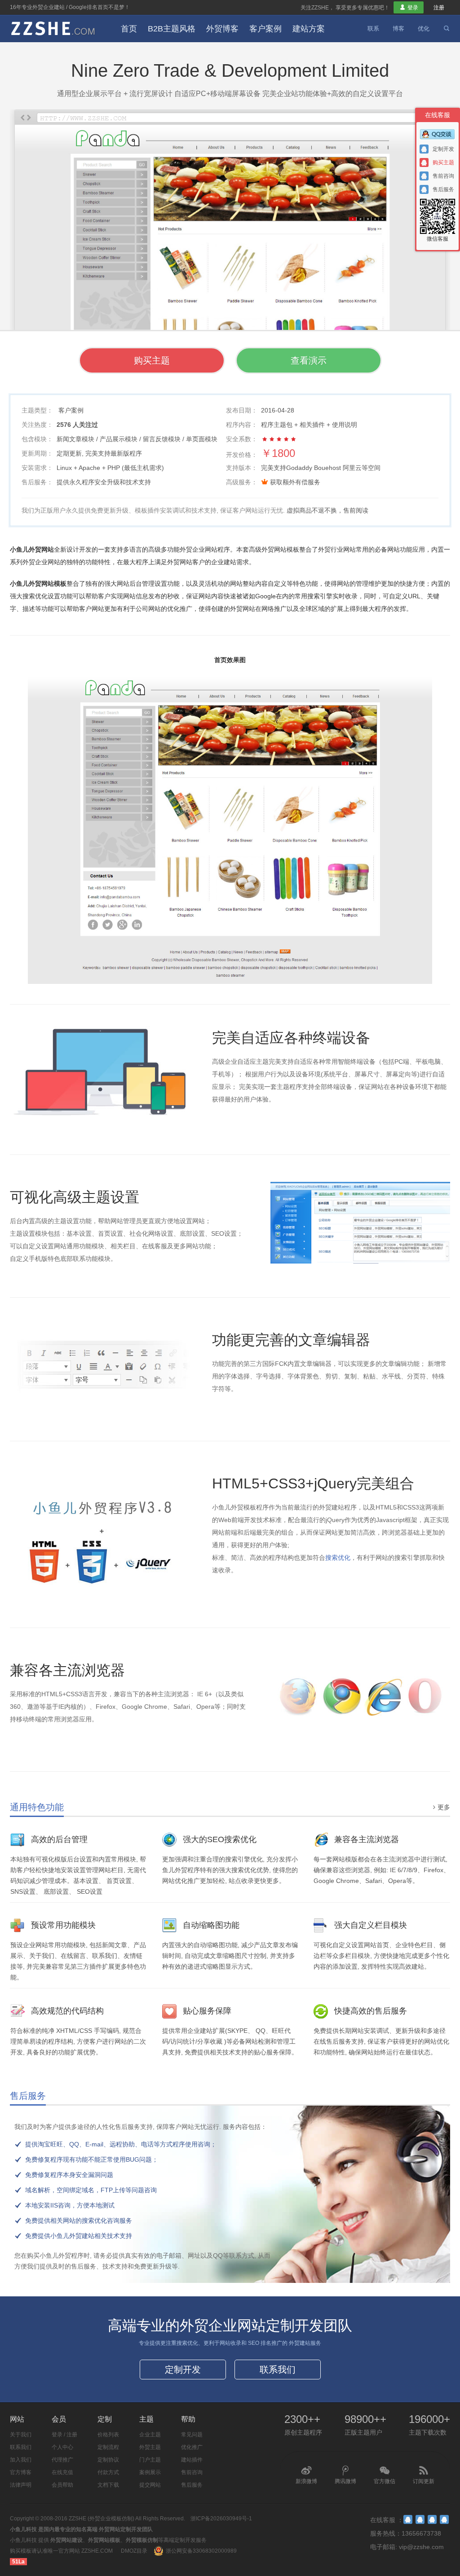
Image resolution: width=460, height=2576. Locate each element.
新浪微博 (306, 2475)
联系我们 (278, 2370)
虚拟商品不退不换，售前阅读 (327, 510)
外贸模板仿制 (142, 2540)
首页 (129, 29)
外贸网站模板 (104, 2540)
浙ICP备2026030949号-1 (221, 2519)
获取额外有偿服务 (295, 482)
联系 (373, 29)
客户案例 (265, 29)
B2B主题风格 (172, 29)
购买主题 (152, 360)
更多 (440, 1807)
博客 (398, 29)
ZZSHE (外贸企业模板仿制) (102, 2519)
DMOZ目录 (134, 2551)
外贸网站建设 (66, 2540)
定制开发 (183, 2370)
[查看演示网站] (230, 289)
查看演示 (309, 360)
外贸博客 (222, 29)
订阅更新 (424, 2475)
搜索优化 (338, 1558)
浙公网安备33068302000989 (201, 2551)
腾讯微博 (345, 2475)
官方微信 (385, 2475)
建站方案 (309, 29)
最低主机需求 (143, 468)
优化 (424, 29)
